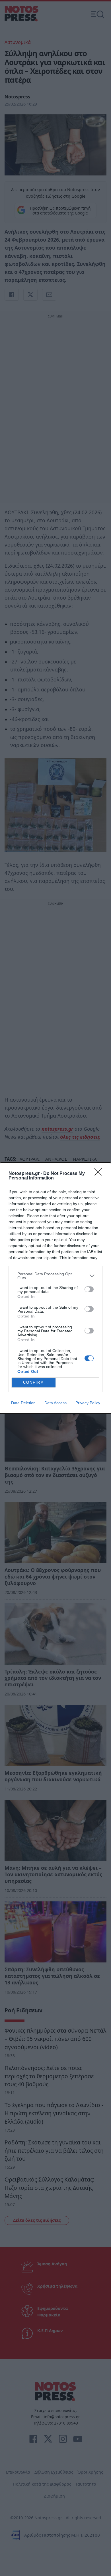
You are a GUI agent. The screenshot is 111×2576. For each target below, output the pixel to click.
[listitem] (55, 1276)
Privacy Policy (88, 1403)
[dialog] (55, 1288)
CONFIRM (34, 1382)
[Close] (100, 1174)
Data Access (55, 1403)
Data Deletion (23, 1403)
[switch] (89, 1289)
